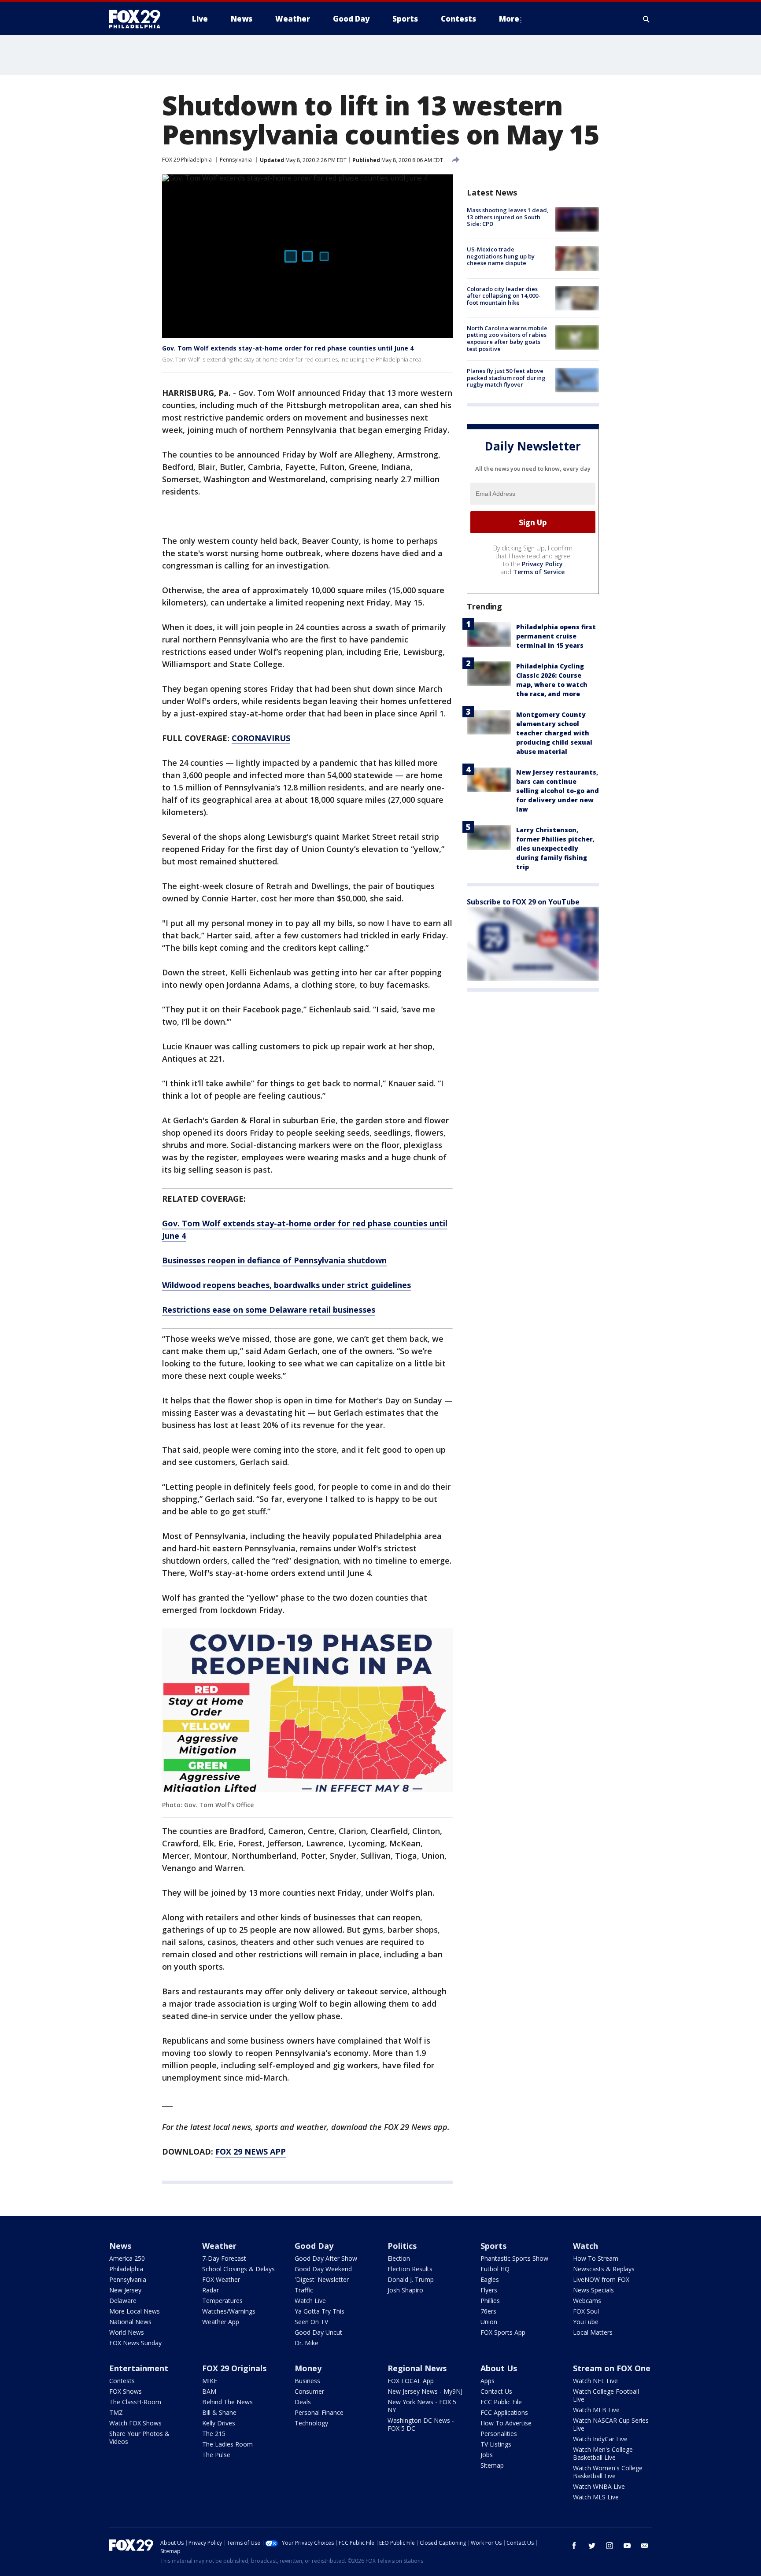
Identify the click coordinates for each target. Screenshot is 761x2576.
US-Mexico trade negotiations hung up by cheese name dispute (501, 256)
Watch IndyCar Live (600, 2439)
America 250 (127, 2258)
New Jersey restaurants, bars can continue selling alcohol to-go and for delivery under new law (558, 791)
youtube (627, 2546)
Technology (311, 2423)
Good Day (314, 2246)
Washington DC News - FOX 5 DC (421, 2424)
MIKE (210, 2381)
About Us (499, 2368)
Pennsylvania (236, 160)
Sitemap (492, 2465)
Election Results (410, 2269)
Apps (488, 2381)
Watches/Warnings (229, 2311)
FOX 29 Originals (234, 2368)
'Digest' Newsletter (322, 2279)
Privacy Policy (542, 564)
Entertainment (139, 2368)
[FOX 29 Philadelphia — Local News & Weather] (138, 19)
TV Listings (496, 2444)
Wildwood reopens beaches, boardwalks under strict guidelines (286, 1285)
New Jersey (125, 2290)
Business (307, 2381)
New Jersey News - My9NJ (425, 2391)
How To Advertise (506, 2423)
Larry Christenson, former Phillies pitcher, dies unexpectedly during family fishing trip (555, 848)
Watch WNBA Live (599, 2486)
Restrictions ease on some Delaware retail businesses (269, 1310)
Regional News (417, 2368)
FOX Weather (221, 2279)
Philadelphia (126, 2269)
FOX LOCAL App (411, 2381)
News (120, 2246)
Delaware (123, 2301)
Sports (493, 2246)
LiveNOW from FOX (601, 2279)
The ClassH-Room (135, 2402)
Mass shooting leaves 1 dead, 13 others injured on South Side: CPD (508, 217)
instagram (610, 2546)
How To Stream (596, 2258)
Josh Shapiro (405, 2290)
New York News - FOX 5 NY (422, 2406)
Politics (402, 2246)
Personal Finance (319, 2412)
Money (308, 2368)
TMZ (116, 2412)
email (645, 2546)
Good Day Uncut (318, 2332)
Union (489, 2322)
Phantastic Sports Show (514, 2258)
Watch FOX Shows (135, 2423)
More (509, 19)
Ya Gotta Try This (320, 2311)
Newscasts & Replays (604, 2269)
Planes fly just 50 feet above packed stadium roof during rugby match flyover (506, 378)
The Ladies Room (227, 2444)
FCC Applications (504, 2412)
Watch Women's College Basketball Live (608, 2472)
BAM (209, 2391)
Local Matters (593, 2332)
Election (399, 2258)
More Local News (135, 2311)
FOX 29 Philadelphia (187, 160)
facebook (574, 2546)
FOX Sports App (503, 2332)
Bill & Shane (219, 2412)
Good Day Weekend (323, 2269)
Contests (122, 2381)
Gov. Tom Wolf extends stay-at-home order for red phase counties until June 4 (288, 348)
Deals (303, 2402)
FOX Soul (586, 2311)
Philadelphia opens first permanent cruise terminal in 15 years (556, 636)
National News (130, 2322)
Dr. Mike (307, 2343)
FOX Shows (126, 2391)
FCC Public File (501, 2402)
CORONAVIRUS (261, 738)
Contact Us (496, 2391)
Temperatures (222, 2301)
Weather (219, 2246)
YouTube (586, 2322)
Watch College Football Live (606, 2395)
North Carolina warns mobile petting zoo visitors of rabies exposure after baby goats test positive (507, 338)
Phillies (490, 2301)
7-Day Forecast (224, 2258)
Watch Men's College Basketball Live (603, 2453)
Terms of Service (539, 572)
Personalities (499, 2434)
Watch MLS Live (596, 2497)
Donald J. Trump (411, 2279)
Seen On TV (311, 2322)
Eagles (490, 2279)
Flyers (489, 2290)
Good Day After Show (326, 2258)
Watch (586, 2246)
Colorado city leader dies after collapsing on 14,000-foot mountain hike (504, 296)
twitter (592, 2546)
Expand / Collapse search (646, 19)
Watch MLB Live (596, 2410)
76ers (488, 2311)
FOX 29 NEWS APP (251, 2152)
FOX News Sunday (135, 2343)
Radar (211, 2290)
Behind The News (227, 2402)
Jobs (487, 2455)
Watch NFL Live (595, 2381)
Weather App (221, 2322)
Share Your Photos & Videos (139, 2438)
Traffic (304, 2290)
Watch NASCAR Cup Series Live (611, 2424)
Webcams (587, 2301)
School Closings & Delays (238, 2269)
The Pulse (216, 2455)
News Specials (593, 2290)
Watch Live (310, 2301)
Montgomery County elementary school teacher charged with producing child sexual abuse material (554, 733)
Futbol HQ (495, 2269)
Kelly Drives (219, 2423)
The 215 (214, 2434)
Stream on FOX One (612, 2368)
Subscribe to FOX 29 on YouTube (523, 902)
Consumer (309, 2391)
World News (127, 2332)
